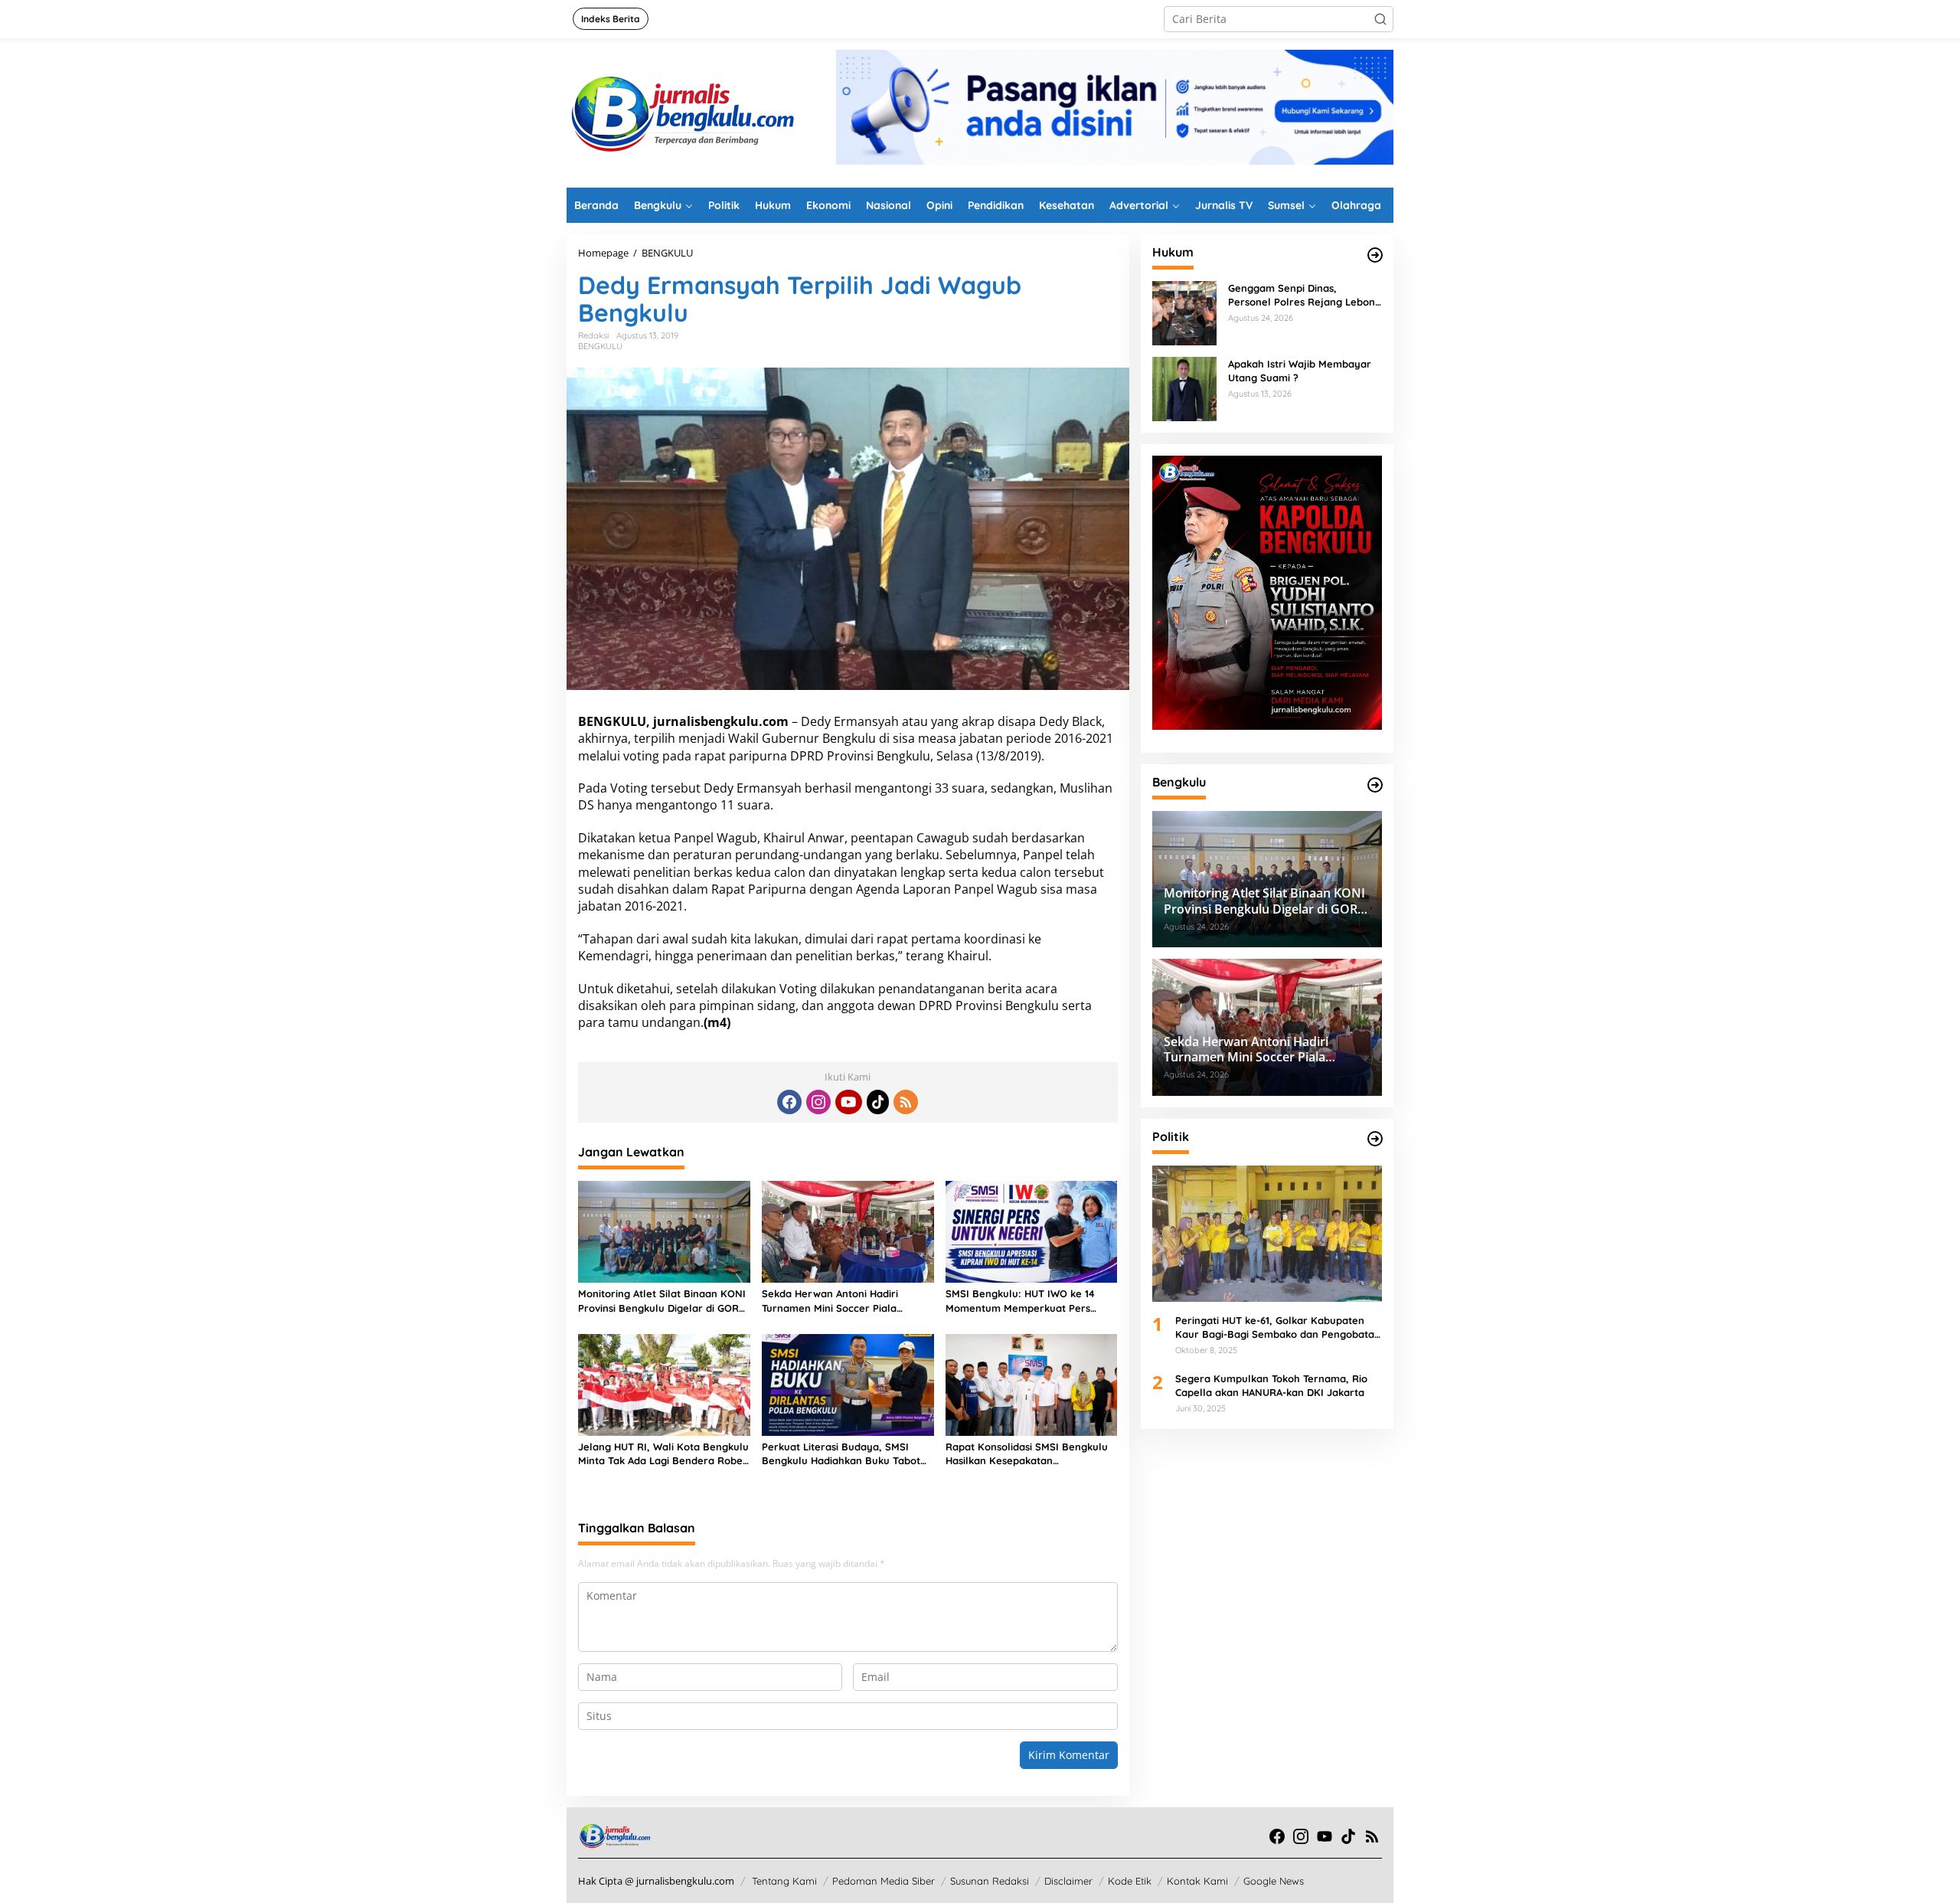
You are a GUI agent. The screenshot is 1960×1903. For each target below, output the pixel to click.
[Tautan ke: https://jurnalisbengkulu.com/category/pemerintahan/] (1375, 785)
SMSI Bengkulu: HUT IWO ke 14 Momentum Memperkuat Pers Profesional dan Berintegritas (1020, 1301)
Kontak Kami (1197, 1881)
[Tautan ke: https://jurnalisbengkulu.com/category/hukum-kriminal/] (1375, 255)
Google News (1274, 1881)
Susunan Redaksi (990, 1881)
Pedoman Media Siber (884, 1881)
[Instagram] (818, 1102)
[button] (1380, 19)
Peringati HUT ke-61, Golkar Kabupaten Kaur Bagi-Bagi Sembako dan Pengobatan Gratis (1278, 1328)
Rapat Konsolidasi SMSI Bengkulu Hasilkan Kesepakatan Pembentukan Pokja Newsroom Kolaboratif (1027, 1454)
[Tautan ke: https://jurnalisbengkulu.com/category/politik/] (1375, 1139)
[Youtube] (848, 1102)
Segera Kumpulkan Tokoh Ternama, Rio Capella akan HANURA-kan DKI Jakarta (1271, 1385)
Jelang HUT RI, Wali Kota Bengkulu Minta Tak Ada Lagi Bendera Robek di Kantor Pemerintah (663, 1454)
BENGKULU (600, 346)
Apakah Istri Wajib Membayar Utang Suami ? (1300, 371)
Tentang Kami (784, 1881)
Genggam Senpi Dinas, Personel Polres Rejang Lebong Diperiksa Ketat (1305, 295)
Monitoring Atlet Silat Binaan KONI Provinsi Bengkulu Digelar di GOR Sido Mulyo (662, 1301)
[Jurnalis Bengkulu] (681, 111)
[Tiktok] (878, 1102)
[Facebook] (789, 1102)
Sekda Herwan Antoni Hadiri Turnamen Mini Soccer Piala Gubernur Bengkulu (830, 1301)
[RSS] (906, 1102)
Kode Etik (1130, 1881)
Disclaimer (1068, 1881)
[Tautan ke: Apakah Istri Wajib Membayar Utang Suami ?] (1184, 388)
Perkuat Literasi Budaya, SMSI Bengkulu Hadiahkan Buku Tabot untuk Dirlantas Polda (841, 1454)
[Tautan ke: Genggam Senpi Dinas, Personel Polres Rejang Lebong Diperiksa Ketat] (1184, 312)
